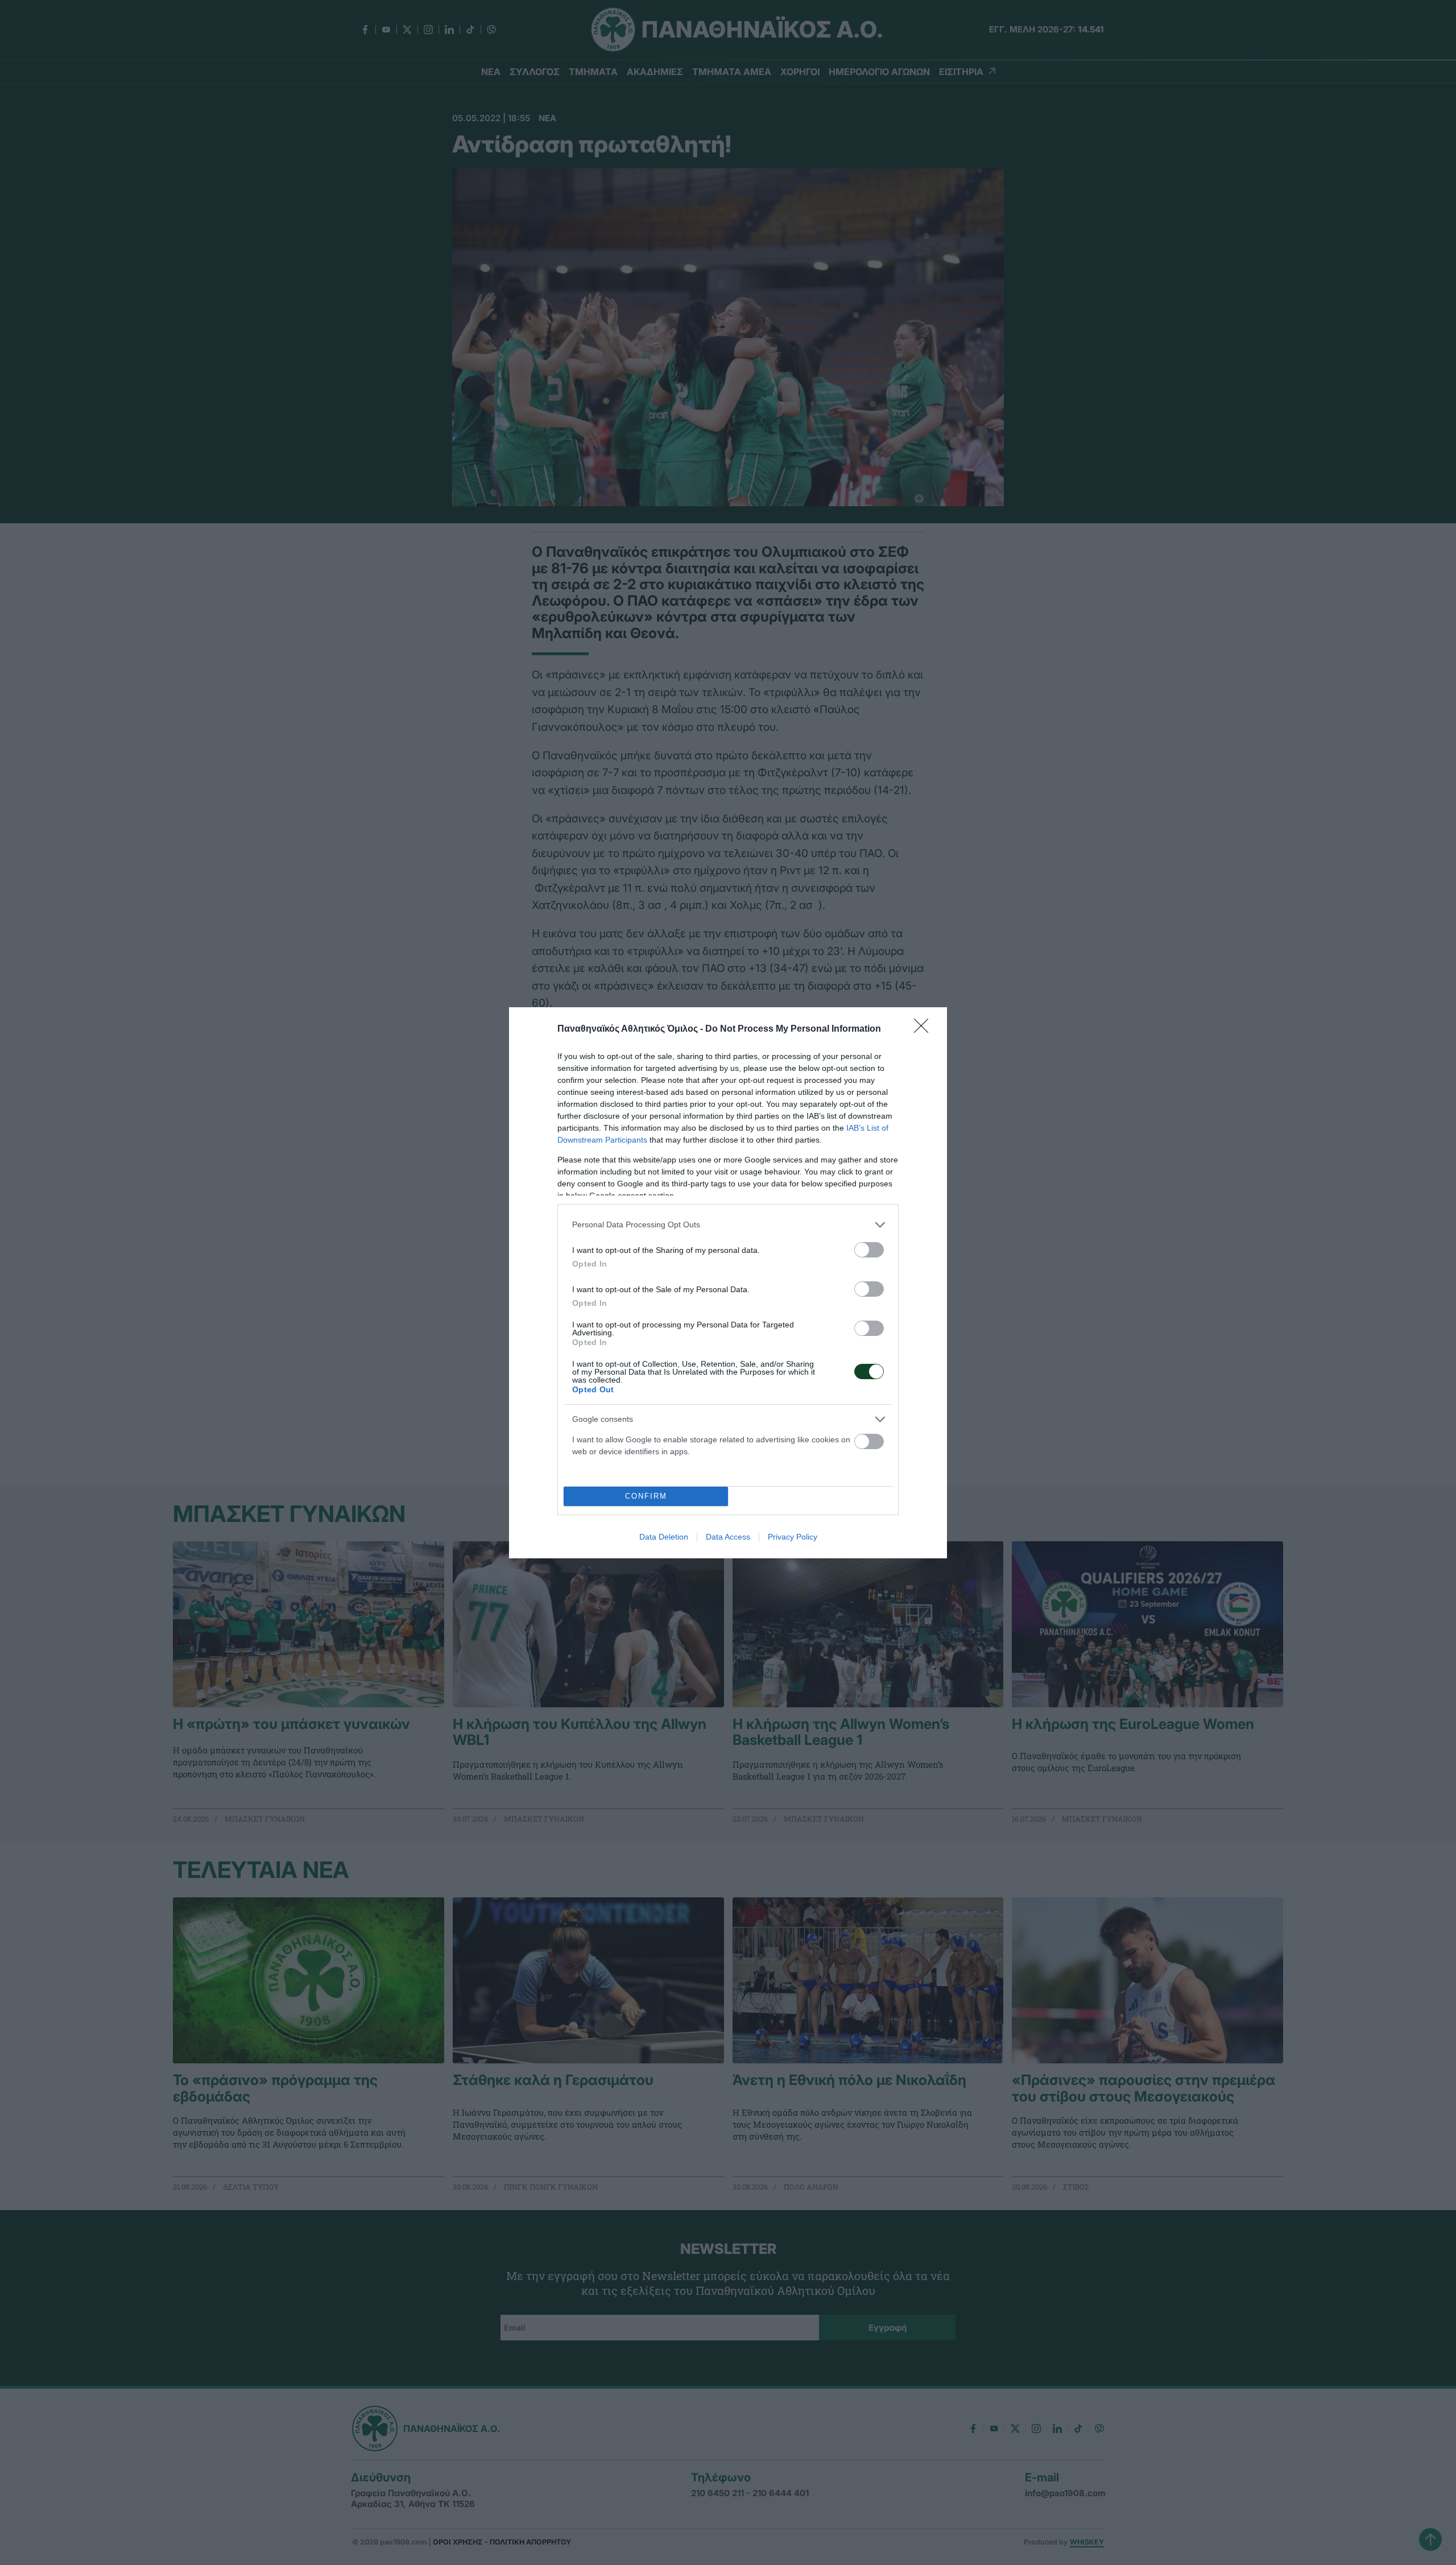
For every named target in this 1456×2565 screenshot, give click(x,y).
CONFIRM (646, 1496)
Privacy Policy (793, 1537)
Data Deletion (664, 1537)
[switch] (869, 1250)
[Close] (925, 1029)
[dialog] (728, 1283)
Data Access (728, 1537)
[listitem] (728, 1225)
